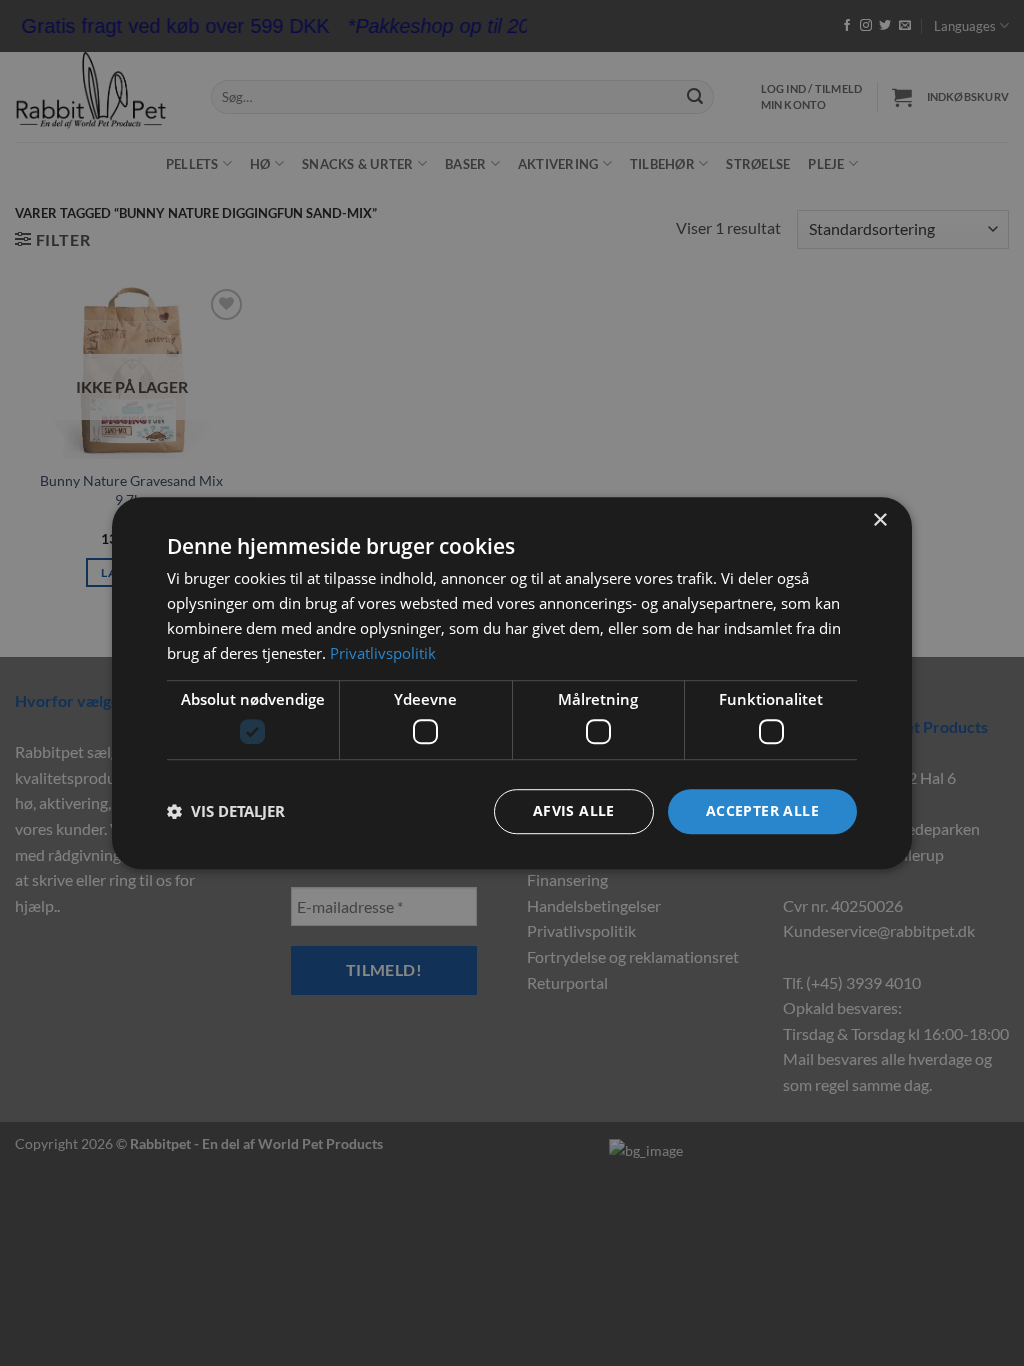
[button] (226, 811)
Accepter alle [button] (762, 810)
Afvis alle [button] (574, 810)
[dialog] (512, 683)
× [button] (879, 520)
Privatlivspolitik (383, 653)
